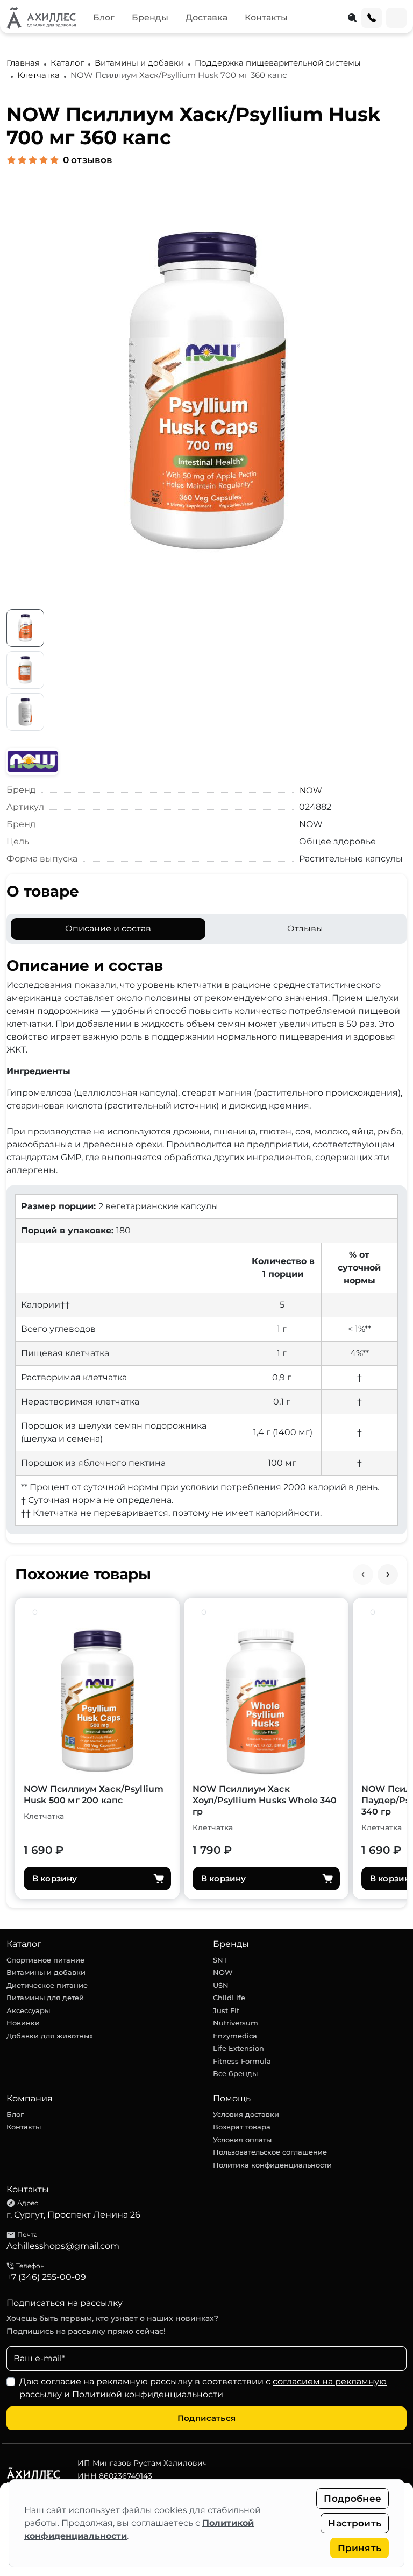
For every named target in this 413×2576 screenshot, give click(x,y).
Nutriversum (236, 2023)
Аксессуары (28, 2010)
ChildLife (229, 1998)
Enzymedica (235, 2036)
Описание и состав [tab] (108, 929)
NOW (311, 790)
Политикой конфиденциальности (148, 2394)
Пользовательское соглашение (270, 2152)
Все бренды (235, 2073)
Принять (359, 2548)
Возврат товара (242, 2127)
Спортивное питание (45, 1960)
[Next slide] (388, 1575)
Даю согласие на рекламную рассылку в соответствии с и (203, 2388)
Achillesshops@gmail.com (63, 2246)
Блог (104, 17)
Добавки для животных (50, 2036)
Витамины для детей (45, 1998)
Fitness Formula (242, 2061)
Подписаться (206, 2418)
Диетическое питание (47, 1985)
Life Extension (238, 2048)
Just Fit (226, 2010)
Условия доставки (246, 2114)
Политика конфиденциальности (272, 2165)
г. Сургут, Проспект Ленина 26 (73, 2215)
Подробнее (353, 2499)
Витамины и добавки (46, 1972)
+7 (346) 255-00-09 (46, 2277)
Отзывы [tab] (305, 929)
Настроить (355, 2523)
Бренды (150, 17)
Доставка (206, 17)
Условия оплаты (242, 2140)
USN (221, 1985)
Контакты (266, 17)
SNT (220, 1960)
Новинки (23, 2023)
